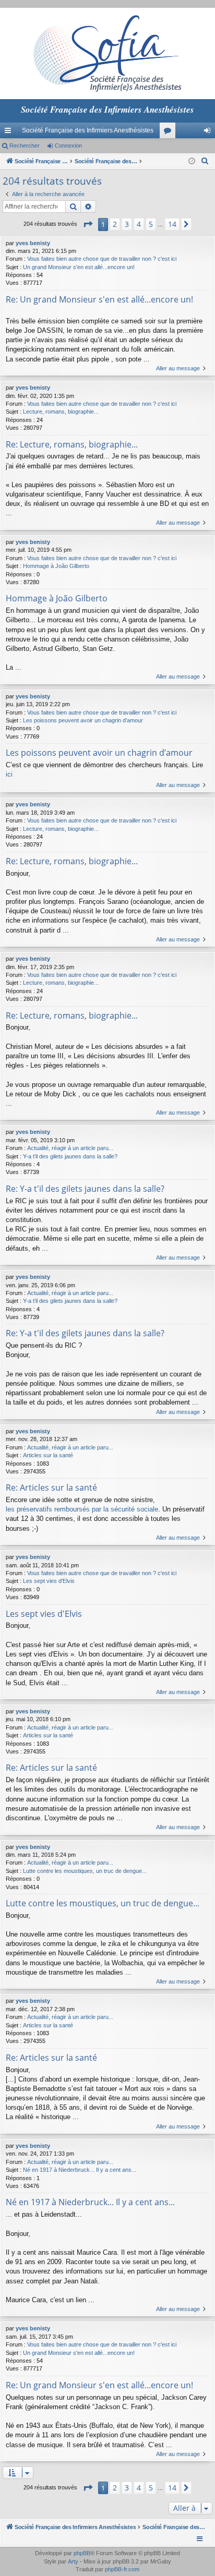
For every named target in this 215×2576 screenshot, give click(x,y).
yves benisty (33, 243)
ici (9, 774)
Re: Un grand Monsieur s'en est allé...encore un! (99, 299)
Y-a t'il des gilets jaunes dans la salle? (70, 1156)
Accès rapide (10, 132)
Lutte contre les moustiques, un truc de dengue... (85, 1871)
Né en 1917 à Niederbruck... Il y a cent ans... (80, 2170)
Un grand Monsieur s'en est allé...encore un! (79, 267)
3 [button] (127, 224)
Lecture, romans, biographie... (61, 412)
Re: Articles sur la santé (51, 1487)
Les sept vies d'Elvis (49, 1581)
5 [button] (151, 224)
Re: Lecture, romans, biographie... (72, 444)
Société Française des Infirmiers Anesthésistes (88, 130)
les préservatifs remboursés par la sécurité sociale (82, 1509)
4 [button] (139, 224)
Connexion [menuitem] (209, 132)
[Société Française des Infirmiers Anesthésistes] (107, 53)
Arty (73, 2561)
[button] (88, 224)
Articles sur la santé (48, 1455)
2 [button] (115, 224)
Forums (170, 132)
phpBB (82, 2553)
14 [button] (172, 224)
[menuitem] (205, 161)
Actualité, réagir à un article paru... (70, 1148)
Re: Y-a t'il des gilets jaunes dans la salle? (85, 1189)
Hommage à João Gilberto (56, 566)
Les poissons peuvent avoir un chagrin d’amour (83, 720)
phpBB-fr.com (122, 2569)
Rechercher (25, 146)
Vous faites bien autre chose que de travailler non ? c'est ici (102, 259)
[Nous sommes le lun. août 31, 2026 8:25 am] (192, 161)
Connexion (68, 146)
